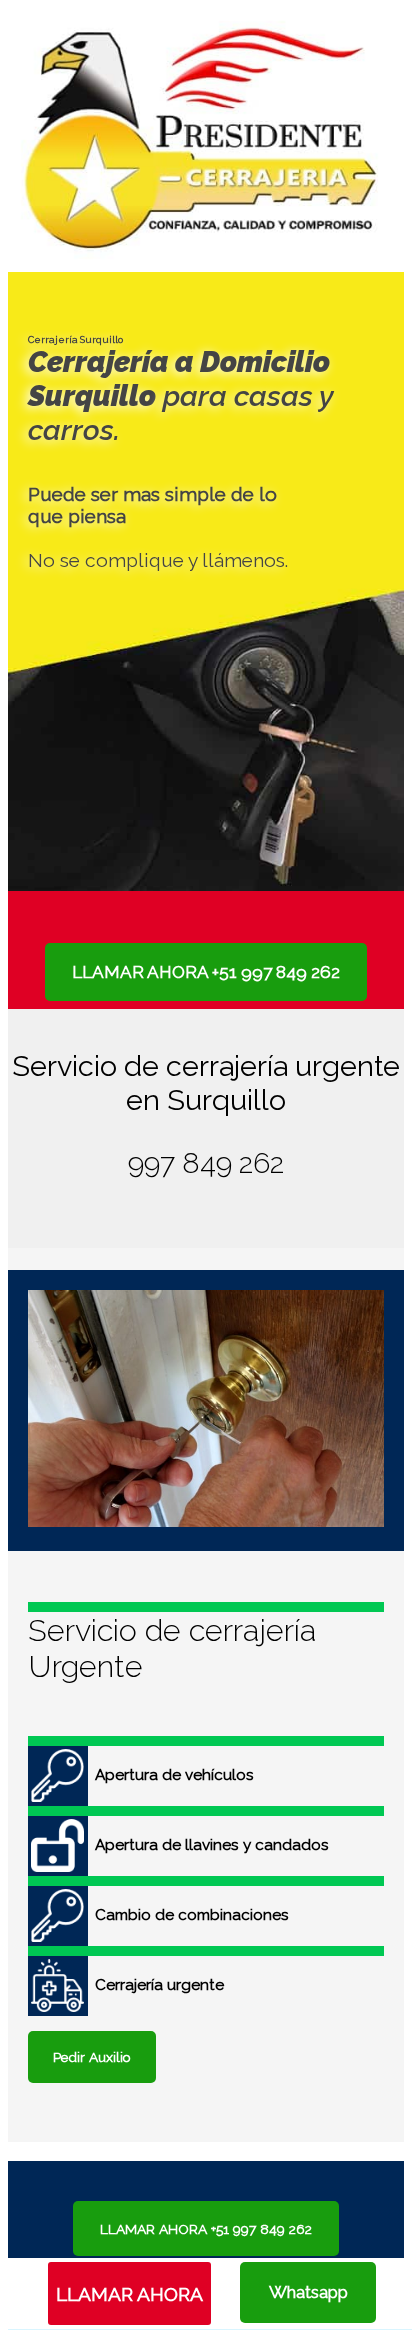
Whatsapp (308, 2292)
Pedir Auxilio (92, 2057)
